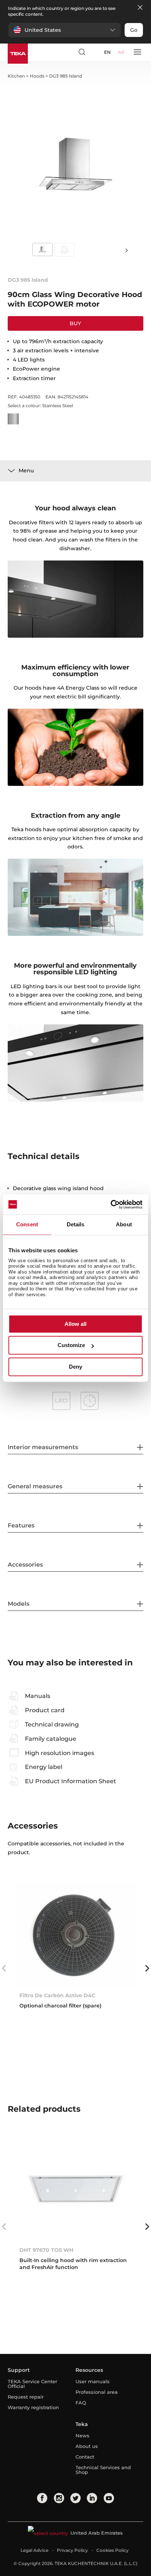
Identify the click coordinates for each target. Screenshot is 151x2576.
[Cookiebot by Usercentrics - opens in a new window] (111, 1204)
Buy (75, 323)
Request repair (26, 2397)
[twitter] (75, 2498)
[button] (65, 30)
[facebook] (42, 2498)
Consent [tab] (27, 1224)
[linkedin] (92, 2498)
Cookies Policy (113, 2550)
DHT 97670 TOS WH (46, 2250)
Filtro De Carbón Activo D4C (57, 1995)
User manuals (93, 2381)
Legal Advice (34, 2550)
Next (127, 250)
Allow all (75, 1324)
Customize (71, 1345)
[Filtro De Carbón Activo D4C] (76, 1934)
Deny (75, 1367)
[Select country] (95, 52)
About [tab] (124, 1224)
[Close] (140, 8)
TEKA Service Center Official (32, 2384)
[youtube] (109, 2498)
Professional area (97, 2392)
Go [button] (134, 30)
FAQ (81, 2403)
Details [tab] (76, 1224)
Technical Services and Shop (103, 2470)
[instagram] (59, 2498)
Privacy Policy (72, 2550)
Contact (85, 2457)
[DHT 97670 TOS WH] (76, 2189)
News (82, 2436)
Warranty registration (33, 2407)
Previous (4, 1968)
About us (87, 2446)
